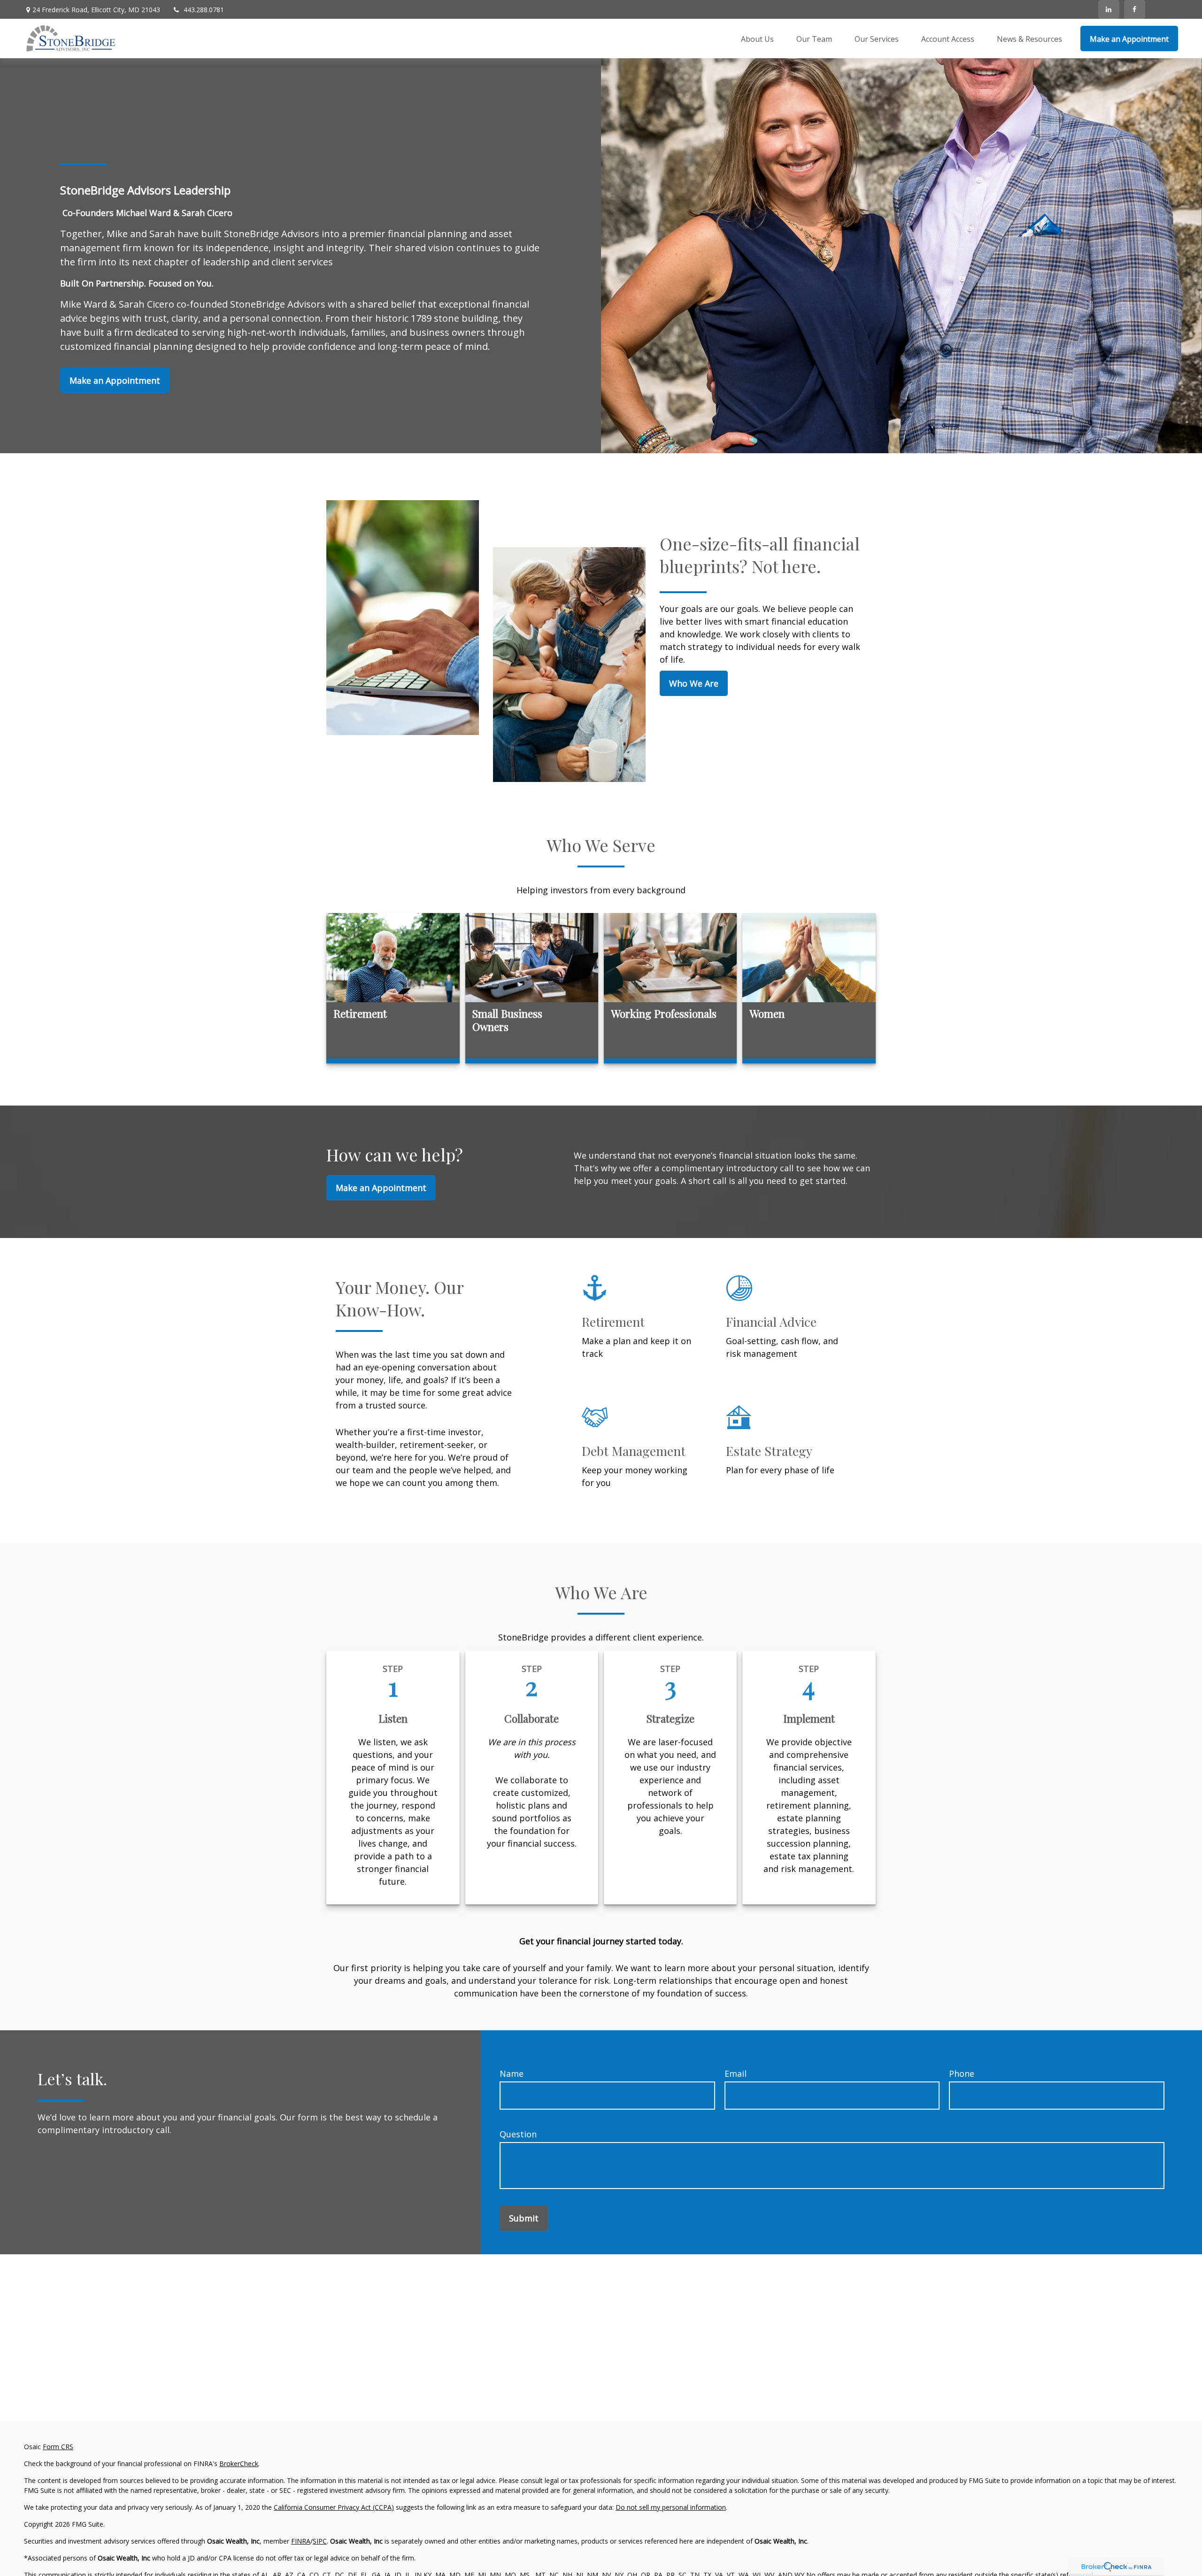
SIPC (320, 2541)
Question (518, 2134)
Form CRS (58, 2447)
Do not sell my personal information (671, 2507)
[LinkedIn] (1109, 9)
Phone (962, 2073)
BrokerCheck (239, 2464)
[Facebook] (1135, 9)
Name (512, 2073)
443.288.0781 (204, 10)
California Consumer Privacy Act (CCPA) (334, 2507)
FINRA (301, 2541)
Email (736, 2073)
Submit (524, 2218)
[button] (757, 39)
